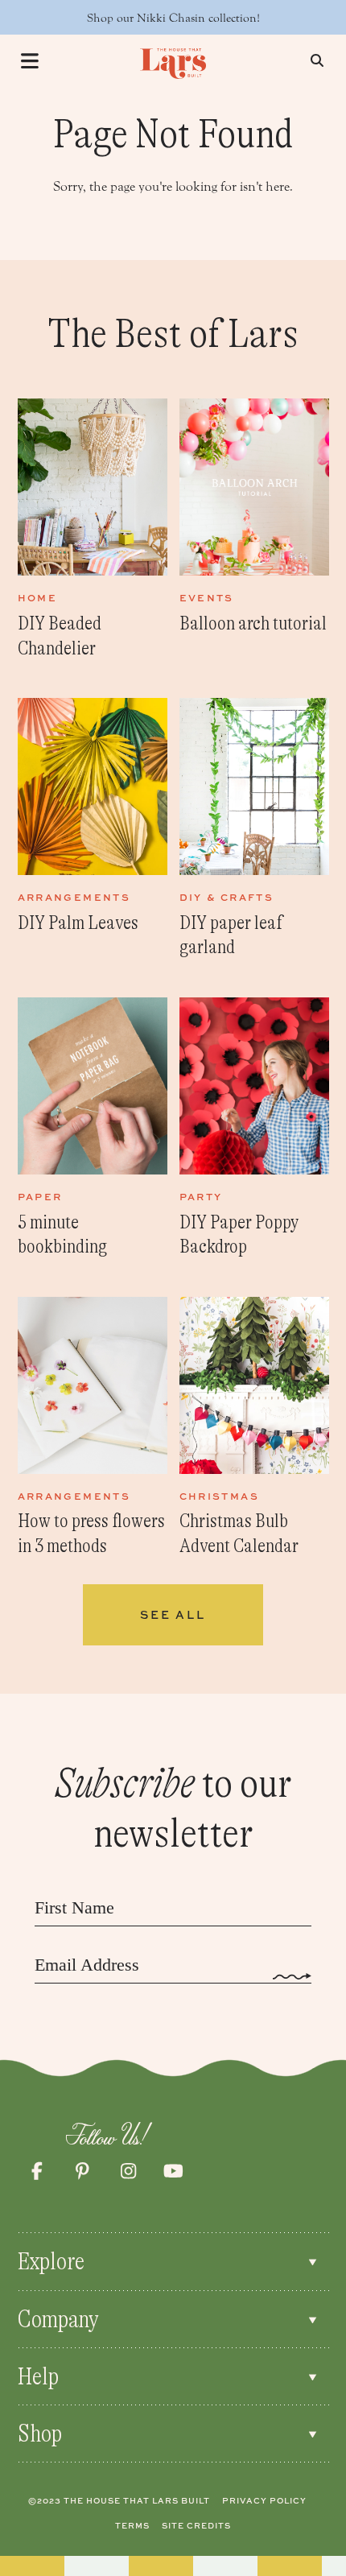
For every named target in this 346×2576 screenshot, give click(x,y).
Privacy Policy (264, 2500)
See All (173, 1614)
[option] (93, 530)
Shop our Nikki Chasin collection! (173, 18)
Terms (132, 2525)
